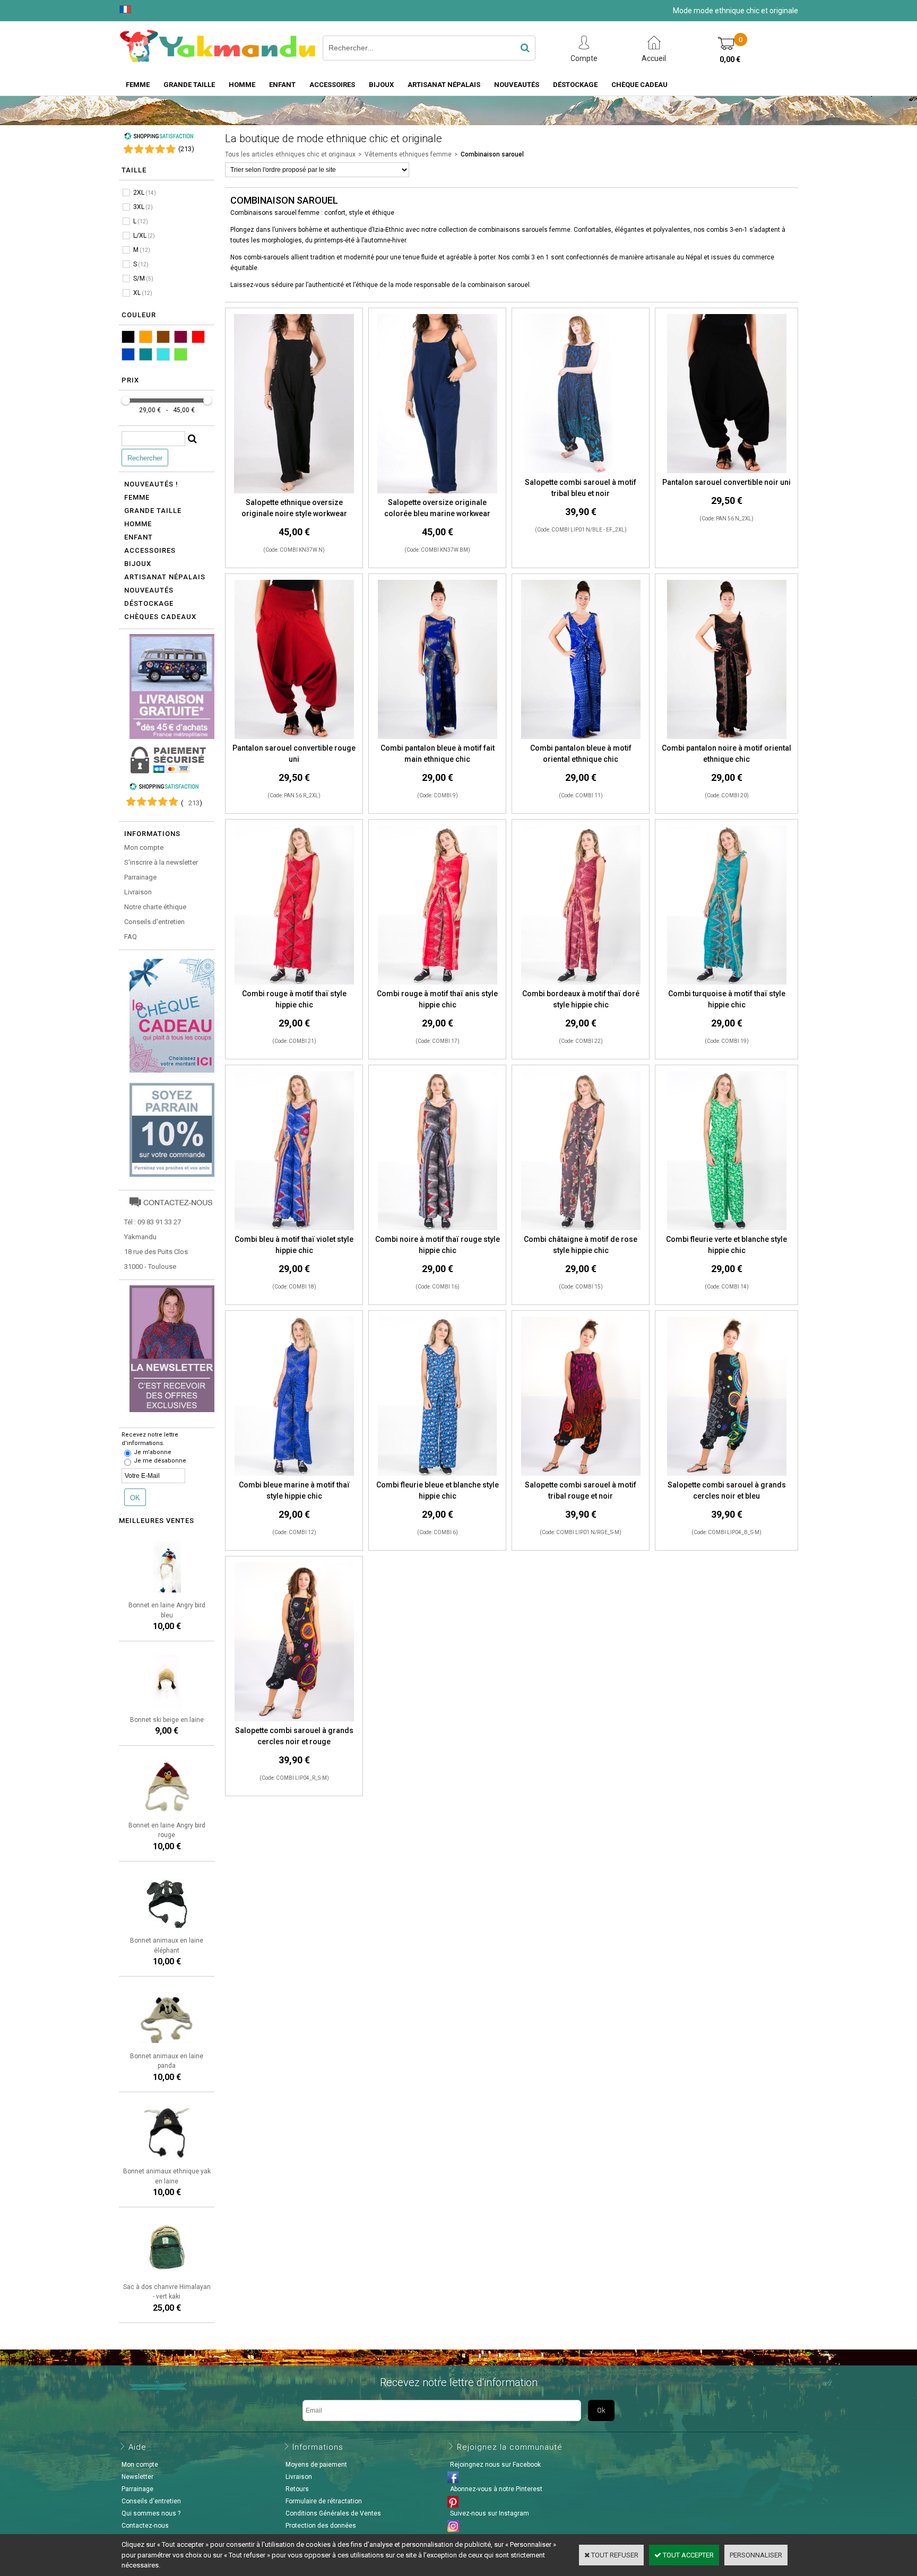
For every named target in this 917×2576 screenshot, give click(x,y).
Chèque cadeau (639, 85)
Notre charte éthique (155, 907)
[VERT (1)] (181, 354)
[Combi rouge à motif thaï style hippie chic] (294, 983)
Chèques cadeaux (160, 617)
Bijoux (381, 85)
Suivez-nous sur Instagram (490, 2513)
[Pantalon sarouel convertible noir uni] (727, 471)
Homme (242, 85)
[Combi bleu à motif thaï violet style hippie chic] (294, 1228)
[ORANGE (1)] (146, 337)
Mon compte (144, 847)
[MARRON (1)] (163, 337)
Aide (137, 2447)
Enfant (282, 85)
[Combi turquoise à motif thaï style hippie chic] (727, 983)
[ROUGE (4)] (198, 337)
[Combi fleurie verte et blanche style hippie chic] (727, 1228)
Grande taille (189, 85)
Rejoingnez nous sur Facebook (495, 2465)
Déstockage (575, 85)
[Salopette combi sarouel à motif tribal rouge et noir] (581, 1474)
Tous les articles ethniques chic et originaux (290, 154)
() (186, 149)
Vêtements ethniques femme (408, 154)
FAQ (131, 937)
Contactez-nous (145, 2526)
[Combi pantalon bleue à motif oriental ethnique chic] (581, 737)
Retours (297, 2489)
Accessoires (332, 85)
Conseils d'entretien (154, 922)
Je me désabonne (160, 1461)
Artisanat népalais (165, 577)
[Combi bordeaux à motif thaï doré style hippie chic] (581, 983)
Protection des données (321, 2526)
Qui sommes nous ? (151, 2513)
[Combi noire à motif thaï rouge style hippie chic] (438, 1228)
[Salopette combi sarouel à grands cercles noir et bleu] (727, 1474)
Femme (138, 85)
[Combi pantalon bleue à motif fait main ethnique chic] (438, 737)
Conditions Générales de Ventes (333, 2513)
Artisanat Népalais (444, 85)
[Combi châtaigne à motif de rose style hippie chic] (581, 1228)
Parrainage (140, 877)
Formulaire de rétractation (324, 2501)
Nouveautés (517, 85)
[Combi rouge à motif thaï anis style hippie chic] (438, 983)
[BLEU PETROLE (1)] (146, 354)
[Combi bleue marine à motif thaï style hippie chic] (294, 1474)
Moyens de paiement (316, 2465)
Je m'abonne (153, 1452)
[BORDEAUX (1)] (181, 337)
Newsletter (137, 2477)
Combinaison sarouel (492, 154)
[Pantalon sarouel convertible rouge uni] (294, 737)
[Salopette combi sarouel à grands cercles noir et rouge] (294, 1720)
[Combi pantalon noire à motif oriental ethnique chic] (727, 737)
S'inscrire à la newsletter (161, 862)
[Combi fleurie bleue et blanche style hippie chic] (438, 1474)
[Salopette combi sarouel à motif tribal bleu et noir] (581, 471)
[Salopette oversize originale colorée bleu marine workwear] (437, 491)
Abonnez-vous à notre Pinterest (496, 2489)
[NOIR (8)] (128, 337)
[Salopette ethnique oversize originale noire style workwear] (294, 491)
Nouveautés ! (151, 484)
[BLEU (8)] (128, 354)
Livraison (138, 892)
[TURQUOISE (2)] (163, 354)
